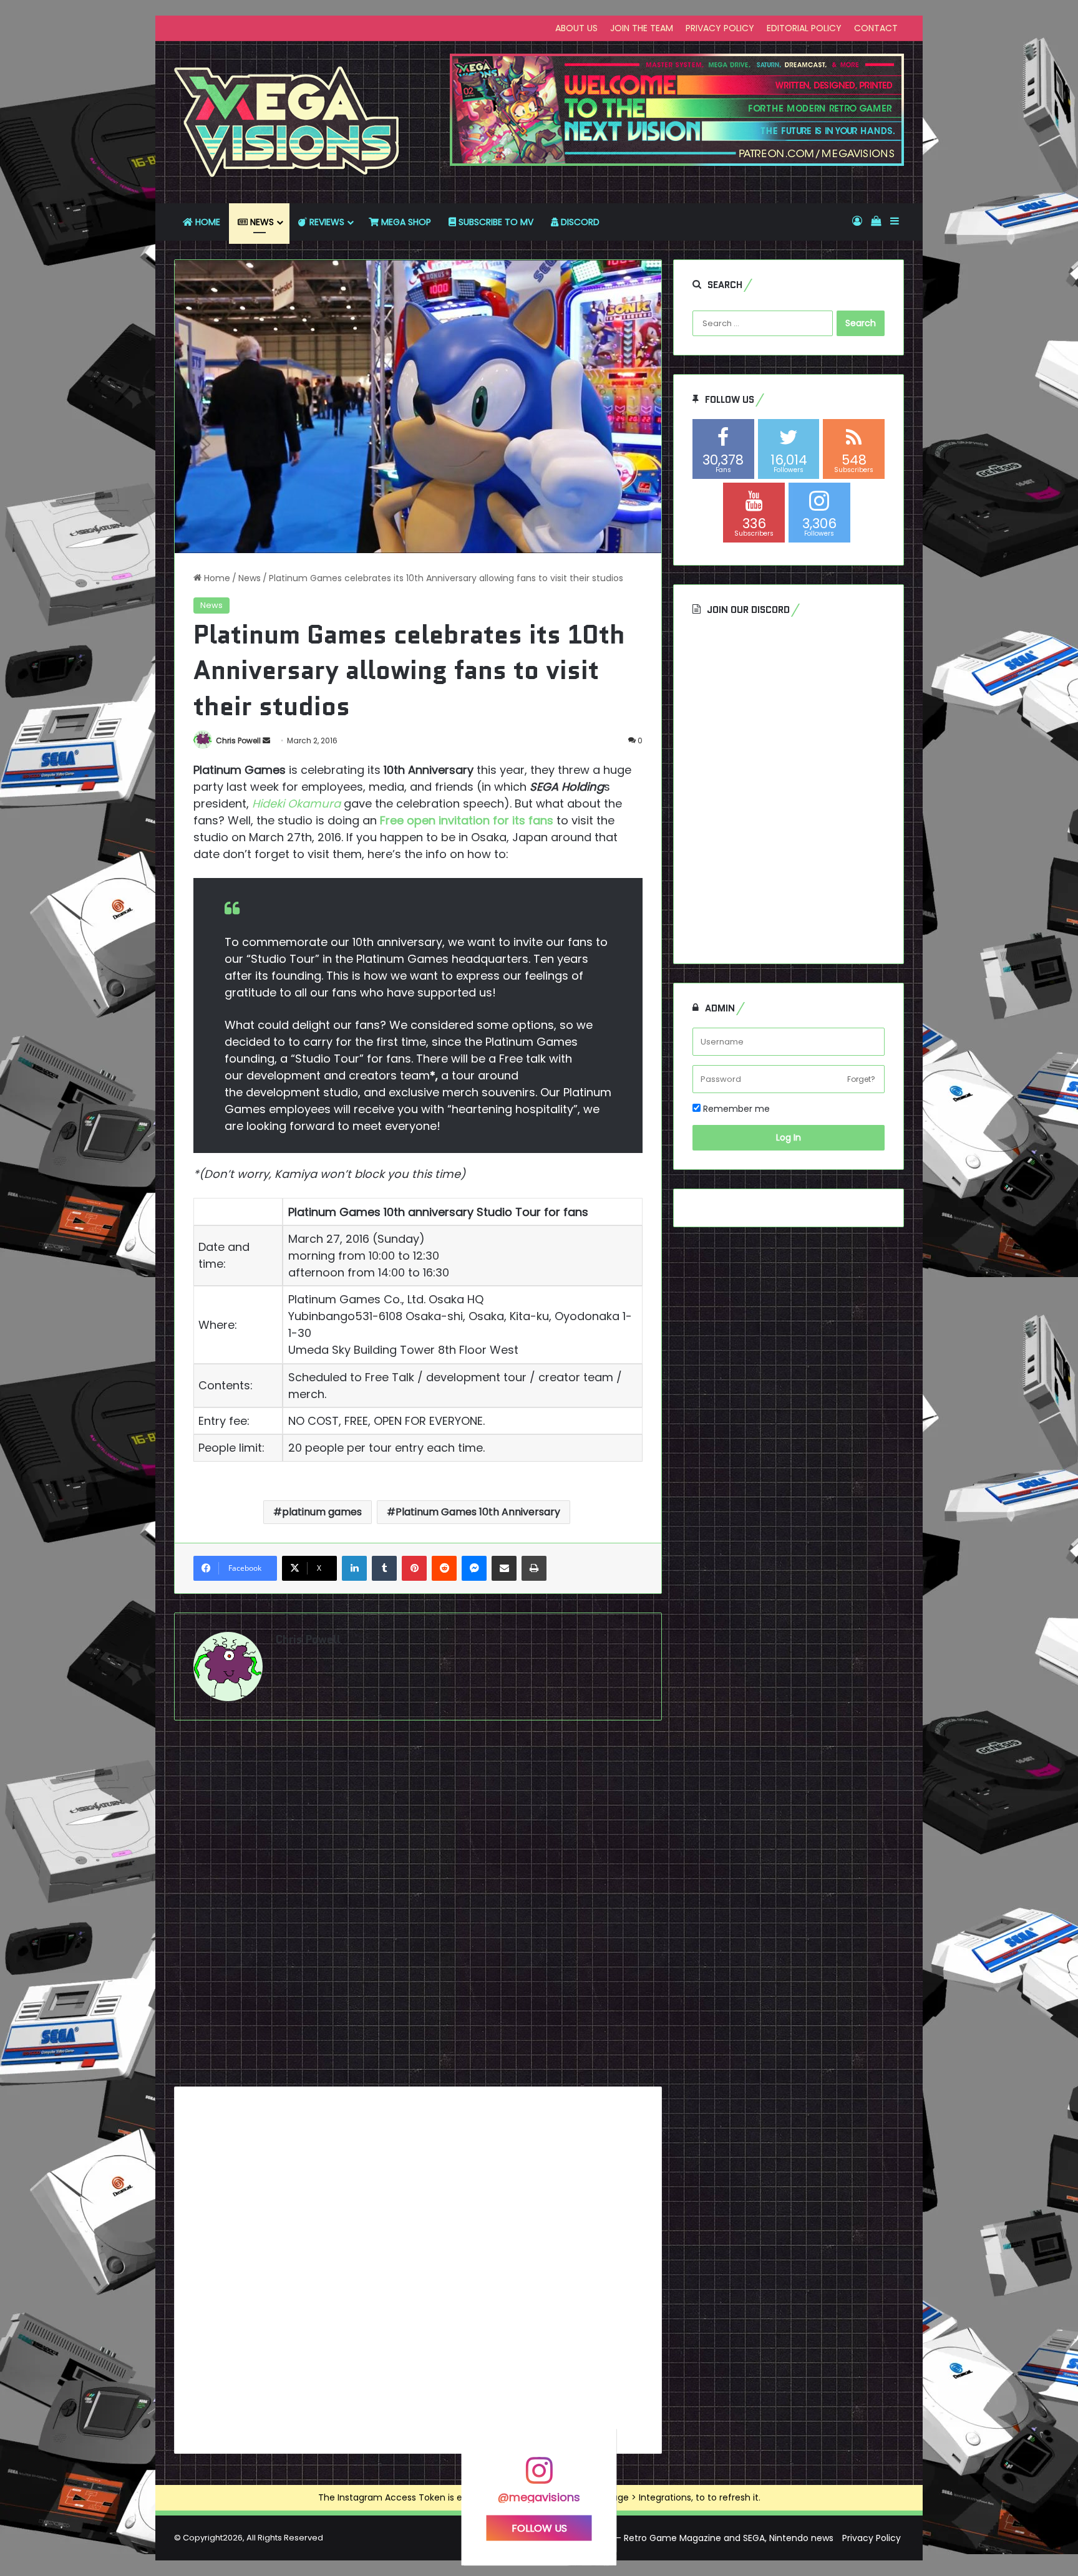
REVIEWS (326, 222)
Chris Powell (238, 740)
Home (216, 578)
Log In (789, 1137)
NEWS (261, 222)
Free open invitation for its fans (467, 820)
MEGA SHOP (405, 222)
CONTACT (876, 28)
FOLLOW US (539, 2528)
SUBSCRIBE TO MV (495, 222)
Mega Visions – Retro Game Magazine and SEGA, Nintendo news (695, 2538)
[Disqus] (418, 1908)
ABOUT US (576, 28)
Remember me (735, 1109)
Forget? (861, 1079)
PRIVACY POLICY (720, 28)
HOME (206, 222)
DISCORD (579, 222)
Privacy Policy (872, 2538)
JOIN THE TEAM (642, 28)
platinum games (322, 1512)
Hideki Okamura (296, 803)
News (250, 578)
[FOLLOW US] (539, 2477)
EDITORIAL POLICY (804, 28)
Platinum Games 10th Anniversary (478, 1512)
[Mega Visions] (287, 122)
